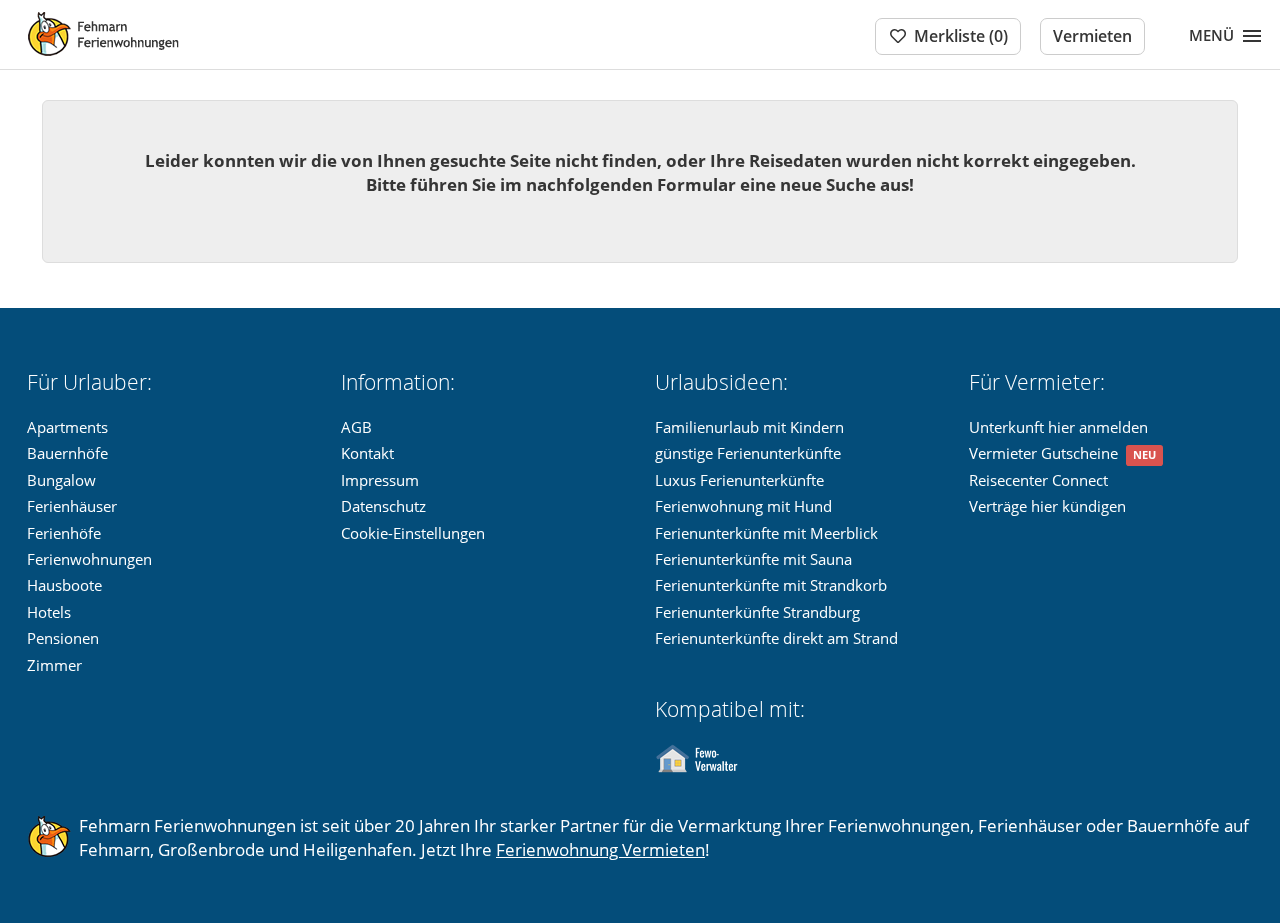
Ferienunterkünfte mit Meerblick (766, 533)
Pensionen (63, 638)
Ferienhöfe (64, 533)
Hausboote (64, 585)
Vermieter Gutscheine (1043, 453)
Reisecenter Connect (1038, 480)
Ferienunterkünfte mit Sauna (753, 559)
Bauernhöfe (67, 453)
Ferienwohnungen (89, 559)
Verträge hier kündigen (1047, 506)
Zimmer (54, 665)
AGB (356, 427)
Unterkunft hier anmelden (1058, 427)
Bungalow (61, 480)
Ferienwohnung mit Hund (743, 506)
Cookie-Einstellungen (413, 533)
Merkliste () (961, 36)
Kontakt (367, 453)
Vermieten (1092, 36)
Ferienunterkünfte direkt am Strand (776, 638)
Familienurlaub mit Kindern (749, 427)
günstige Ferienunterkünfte (748, 453)
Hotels (49, 612)
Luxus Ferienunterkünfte (739, 480)
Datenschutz (383, 506)
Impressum (380, 480)
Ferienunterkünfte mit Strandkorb (771, 585)
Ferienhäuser (72, 506)
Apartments (67, 427)
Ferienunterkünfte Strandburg (757, 612)
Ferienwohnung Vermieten (600, 849)
